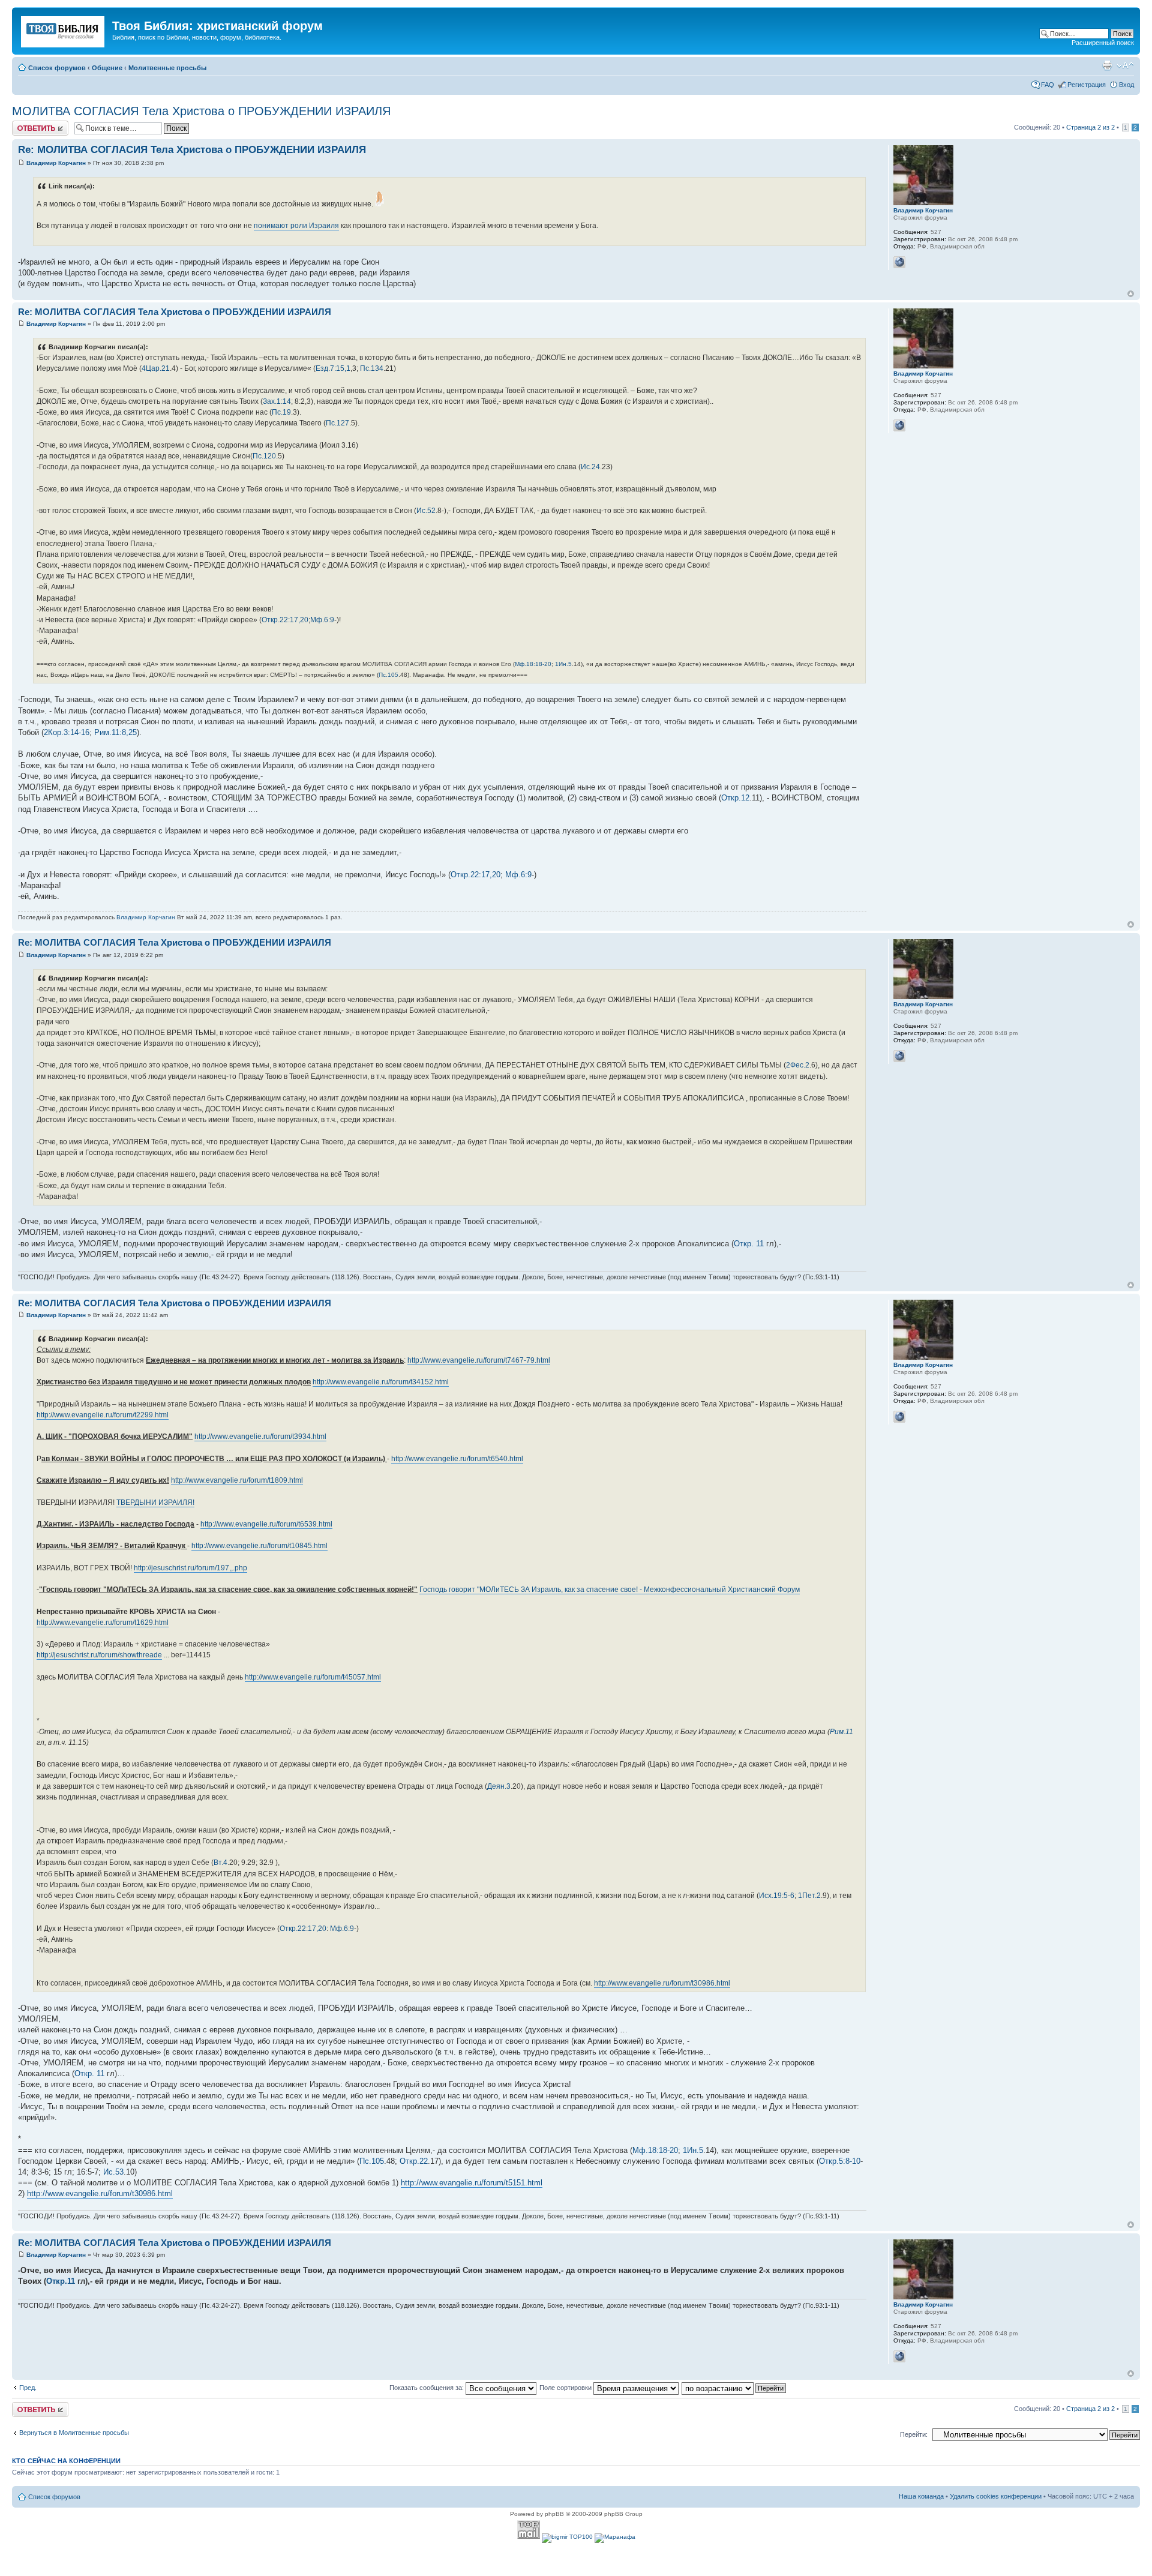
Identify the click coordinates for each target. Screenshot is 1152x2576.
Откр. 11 (749, 1244)
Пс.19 (281, 412)
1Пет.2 (809, 1896)
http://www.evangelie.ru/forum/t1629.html (103, 1623)
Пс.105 (388, 675)
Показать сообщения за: (427, 2388)
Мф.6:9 (322, 620)
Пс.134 (372, 368)
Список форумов (57, 68)
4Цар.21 (156, 368)
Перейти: (914, 2434)
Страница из (1090, 127)
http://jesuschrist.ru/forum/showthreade (99, 1655)
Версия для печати (1107, 65)
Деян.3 (499, 1786)
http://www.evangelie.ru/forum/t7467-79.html (479, 1360)
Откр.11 (61, 2281)
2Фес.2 (798, 1065)
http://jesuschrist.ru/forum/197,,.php (190, 1568)
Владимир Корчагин (56, 163)
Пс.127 (337, 423)
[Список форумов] (64, 29)
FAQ (1048, 85)
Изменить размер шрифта (1125, 65)
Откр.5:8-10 (840, 2161)
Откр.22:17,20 (285, 620)
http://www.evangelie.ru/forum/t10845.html (259, 1546)
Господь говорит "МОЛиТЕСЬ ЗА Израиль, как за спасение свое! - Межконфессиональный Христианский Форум (610, 1590)
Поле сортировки (566, 2388)
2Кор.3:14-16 (67, 732)
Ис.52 (426, 511)
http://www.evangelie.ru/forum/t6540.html (457, 1459)
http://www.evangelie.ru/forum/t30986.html (662, 1983)
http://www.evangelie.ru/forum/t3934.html (260, 1437)
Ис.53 (113, 2172)
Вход (1126, 85)
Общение (107, 68)
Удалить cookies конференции (996, 2496)
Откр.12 (735, 798)
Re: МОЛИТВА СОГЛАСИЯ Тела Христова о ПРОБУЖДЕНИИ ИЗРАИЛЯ (192, 150)
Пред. (28, 2388)
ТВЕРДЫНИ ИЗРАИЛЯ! (155, 1503)
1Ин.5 (563, 664)
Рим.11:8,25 (115, 732)
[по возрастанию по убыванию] (734, 2388)
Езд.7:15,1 (333, 368)
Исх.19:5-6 (777, 1896)
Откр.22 (414, 2161)
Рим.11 (841, 1732)
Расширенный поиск (1103, 43)
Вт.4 (220, 1863)
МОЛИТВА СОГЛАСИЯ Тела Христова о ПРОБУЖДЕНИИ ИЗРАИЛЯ (201, 111)
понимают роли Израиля (296, 226)
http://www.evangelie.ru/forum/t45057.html (313, 1677)
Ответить (26, 124)
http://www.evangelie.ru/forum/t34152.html (381, 1382)
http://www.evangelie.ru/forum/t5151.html (472, 2183)
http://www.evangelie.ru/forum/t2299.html (103, 1415)
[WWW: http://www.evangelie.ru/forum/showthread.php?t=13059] (899, 262)
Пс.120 (264, 456)
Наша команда (921, 2496)
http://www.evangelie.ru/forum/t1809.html (237, 1480)
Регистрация (1087, 85)
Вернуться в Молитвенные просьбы (74, 2433)
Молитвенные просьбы (167, 68)
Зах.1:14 (277, 401)
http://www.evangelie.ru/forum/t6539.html (266, 1524)
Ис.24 (590, 467)
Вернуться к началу (1131, 294)
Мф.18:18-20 (533, 664)
